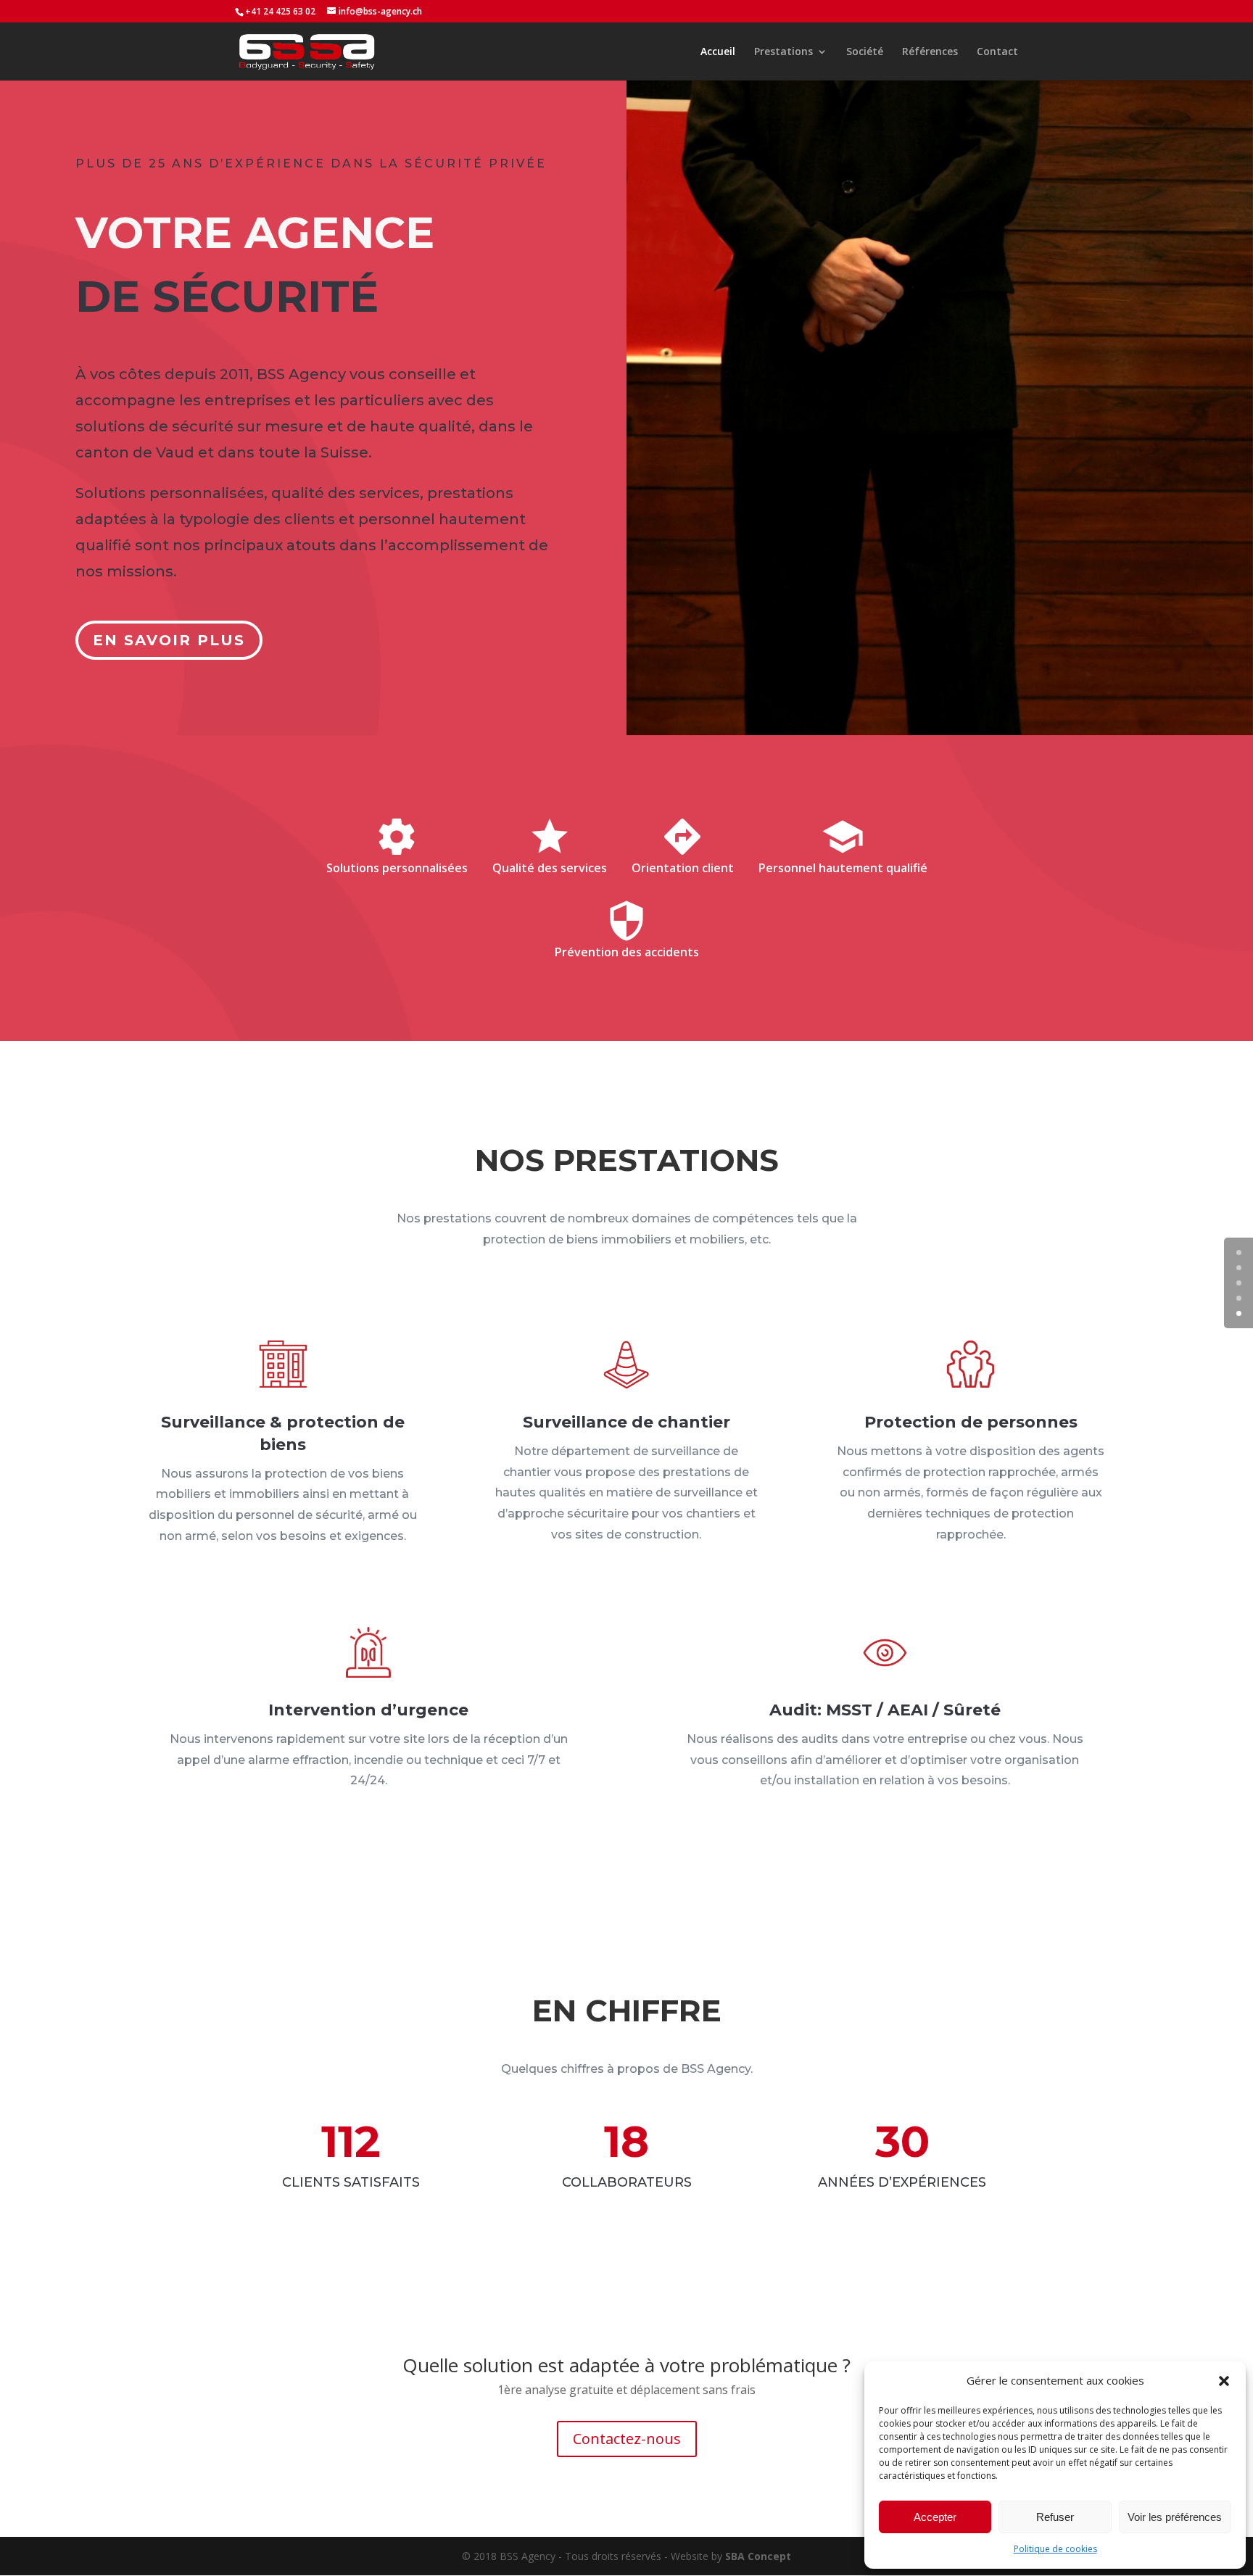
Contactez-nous (627, 2439)
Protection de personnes (971, 1422)
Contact (997, 52)
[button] (1224, 2381)
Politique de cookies (1055, 2549)
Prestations (783, 52)
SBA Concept (758, 2556)
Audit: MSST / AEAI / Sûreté (884, 1710)
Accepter (935, 2517)
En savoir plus (169, 640)
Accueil (718, 52)
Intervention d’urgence (368, 1710)
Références (930, 52)
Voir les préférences (1175, 2517)
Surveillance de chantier (626, 1422)
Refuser (1055, 2517)
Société (865, 52)
